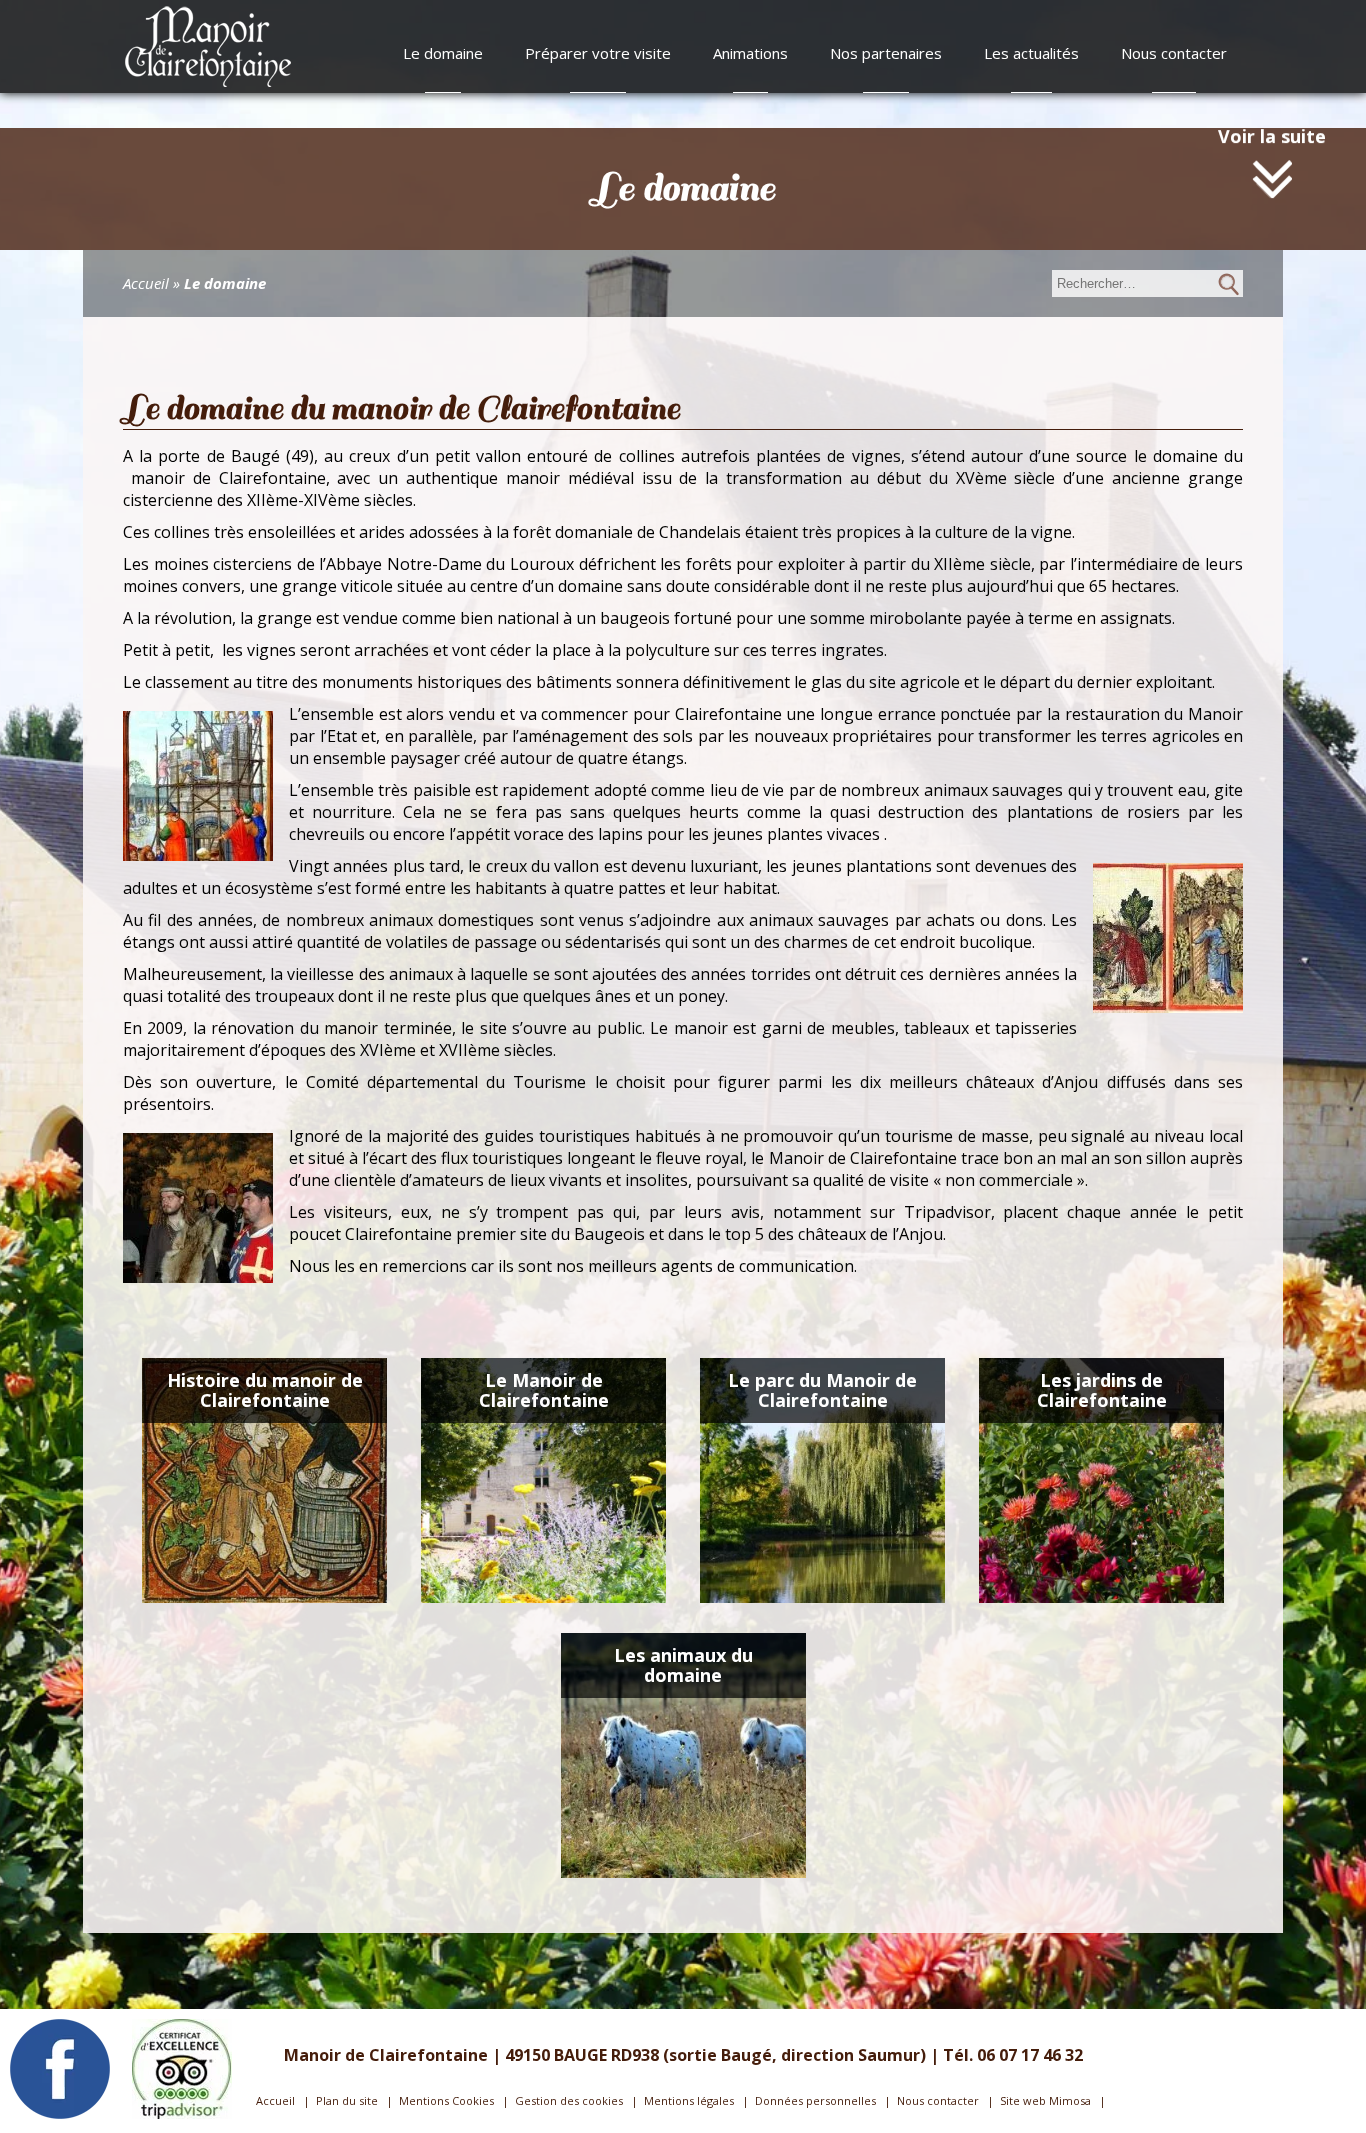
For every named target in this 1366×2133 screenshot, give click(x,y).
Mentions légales (689, 2100)
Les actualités (1031, 53)
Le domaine (443, 53)
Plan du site (347, 2100)
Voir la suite (1272, 166)
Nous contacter (1174, 53)
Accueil (146, 283)
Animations (750, 53)
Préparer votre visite (598, 53)
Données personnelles (815, 2100)
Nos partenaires (886, 53)
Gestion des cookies (569, 2100)
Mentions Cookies (446, 2100)
